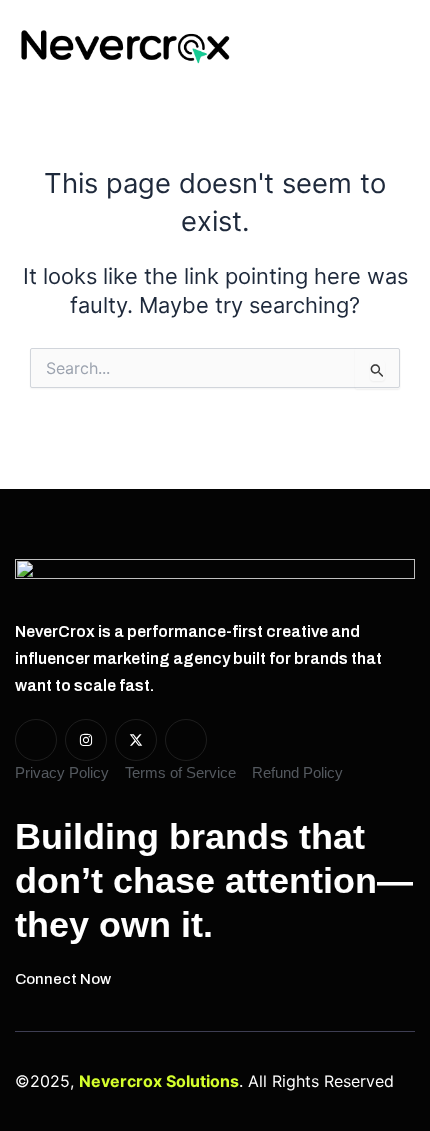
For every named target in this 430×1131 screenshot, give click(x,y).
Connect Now (63, 980)
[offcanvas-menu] (395, 46)
